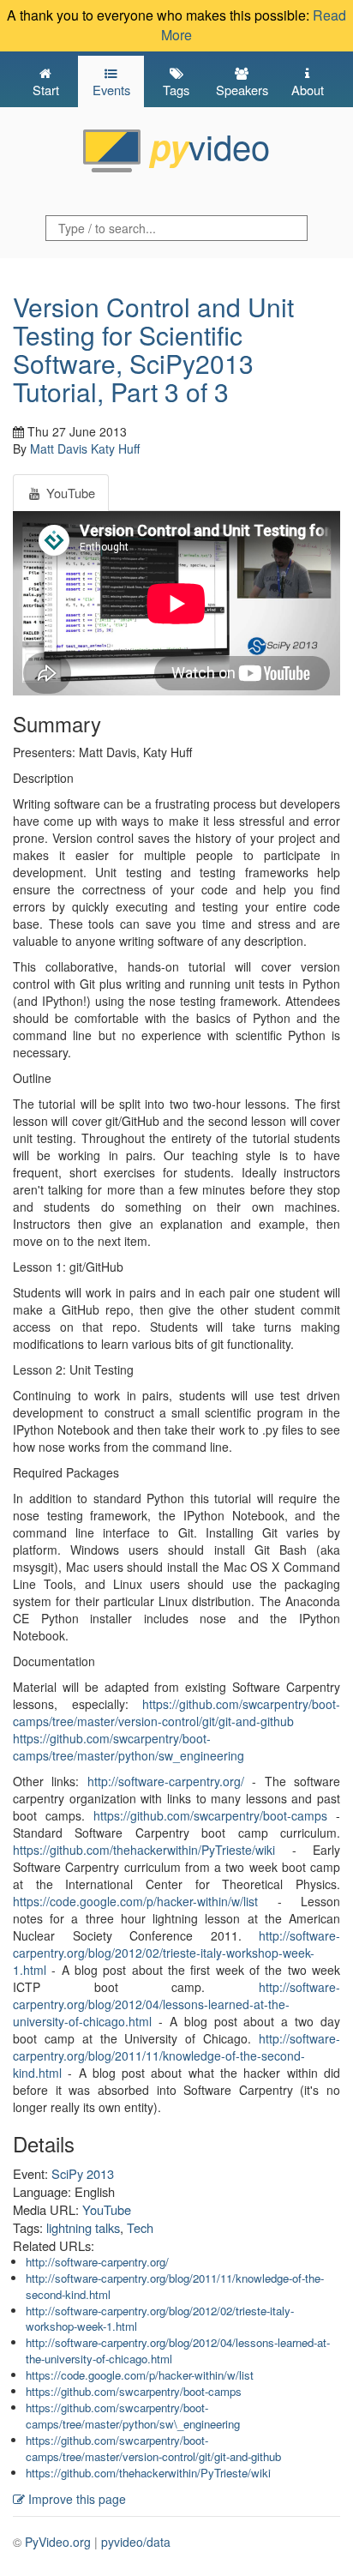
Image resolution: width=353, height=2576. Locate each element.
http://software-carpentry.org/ (166, 1781)
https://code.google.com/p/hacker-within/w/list (135, 1901)
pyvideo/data (136, 2542)
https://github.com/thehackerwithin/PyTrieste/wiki (144, 1850)
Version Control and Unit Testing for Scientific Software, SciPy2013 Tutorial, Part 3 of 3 (153, 349)
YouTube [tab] (69, 493)
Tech (140, 2227)
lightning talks (83, 2227)
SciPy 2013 (83, 2173)
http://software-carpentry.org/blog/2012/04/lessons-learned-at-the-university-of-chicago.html (176, 2004)
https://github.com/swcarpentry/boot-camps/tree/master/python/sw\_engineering (133, 2416)
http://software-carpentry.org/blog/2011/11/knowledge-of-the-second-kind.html (176, 2055)
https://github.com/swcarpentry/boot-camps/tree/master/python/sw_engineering (129, 1747)
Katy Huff (115, 448)
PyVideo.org (58, 2542)
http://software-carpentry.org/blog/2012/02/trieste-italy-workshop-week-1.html (176, 1953)
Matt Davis (59, 448)
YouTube (107, 2209)
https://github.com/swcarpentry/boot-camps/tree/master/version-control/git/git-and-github (176, 1712)
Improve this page (75, 2499)
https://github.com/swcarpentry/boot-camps (210, 1815)
